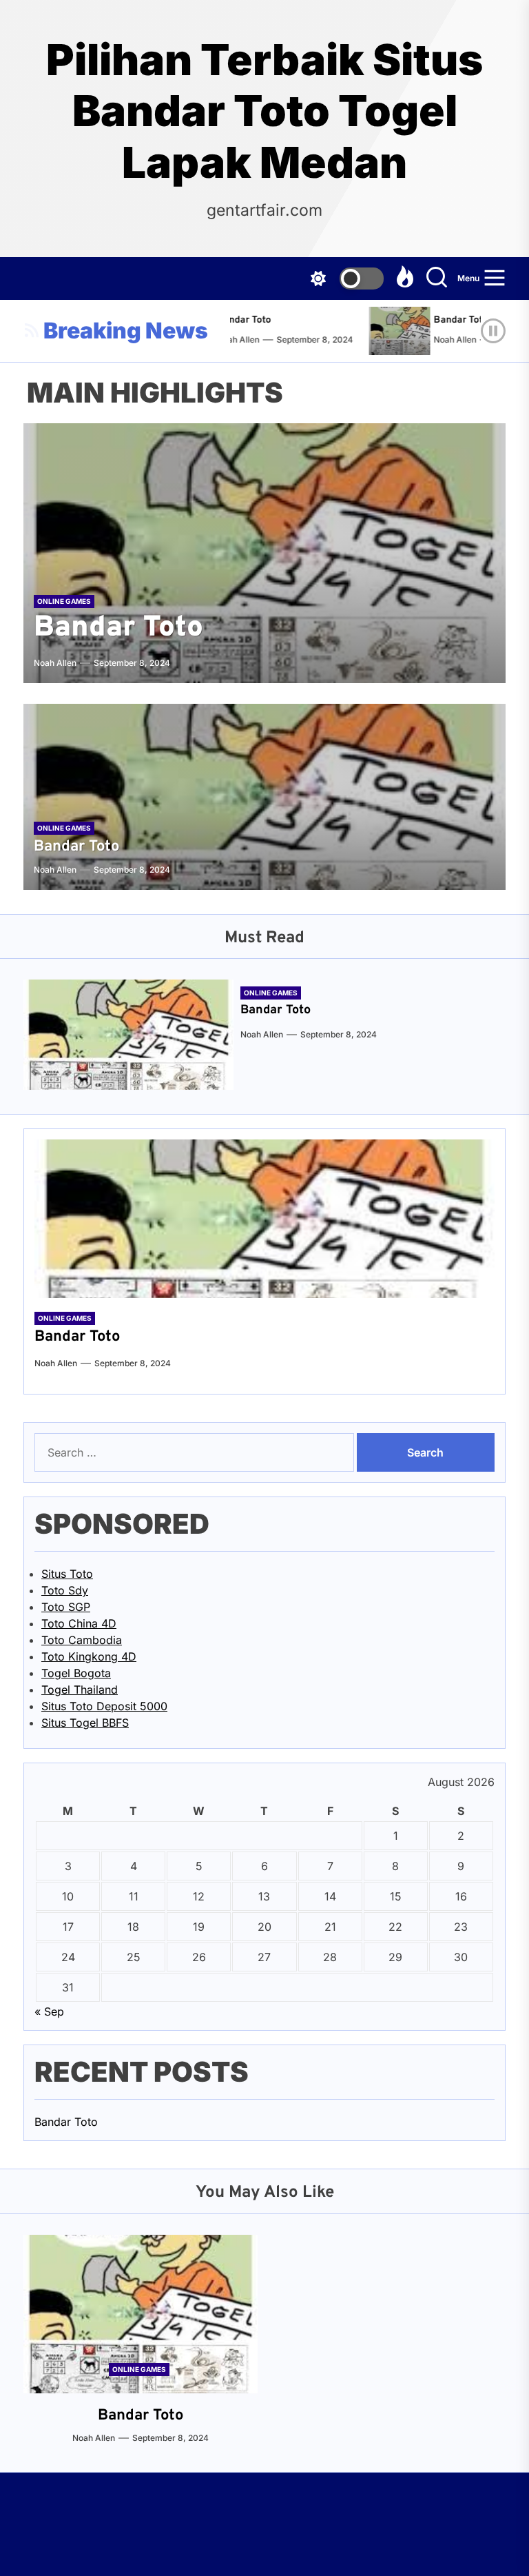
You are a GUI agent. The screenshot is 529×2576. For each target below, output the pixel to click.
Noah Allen (445, 339)
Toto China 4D (79, 1623)
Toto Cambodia (82, 1640)
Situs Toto (67, 1574)
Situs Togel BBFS (85, 1723)
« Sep (49, 2011)
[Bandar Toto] (394, 331)
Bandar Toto (234, 320)
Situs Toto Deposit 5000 (104, 1706)
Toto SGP (66, 1607)
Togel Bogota (76, 1673)
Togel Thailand (80, 1690)
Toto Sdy (65, 1590)
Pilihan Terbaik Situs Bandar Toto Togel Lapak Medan (264, 111)
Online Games (64, 601)
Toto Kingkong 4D (89, 1656)
